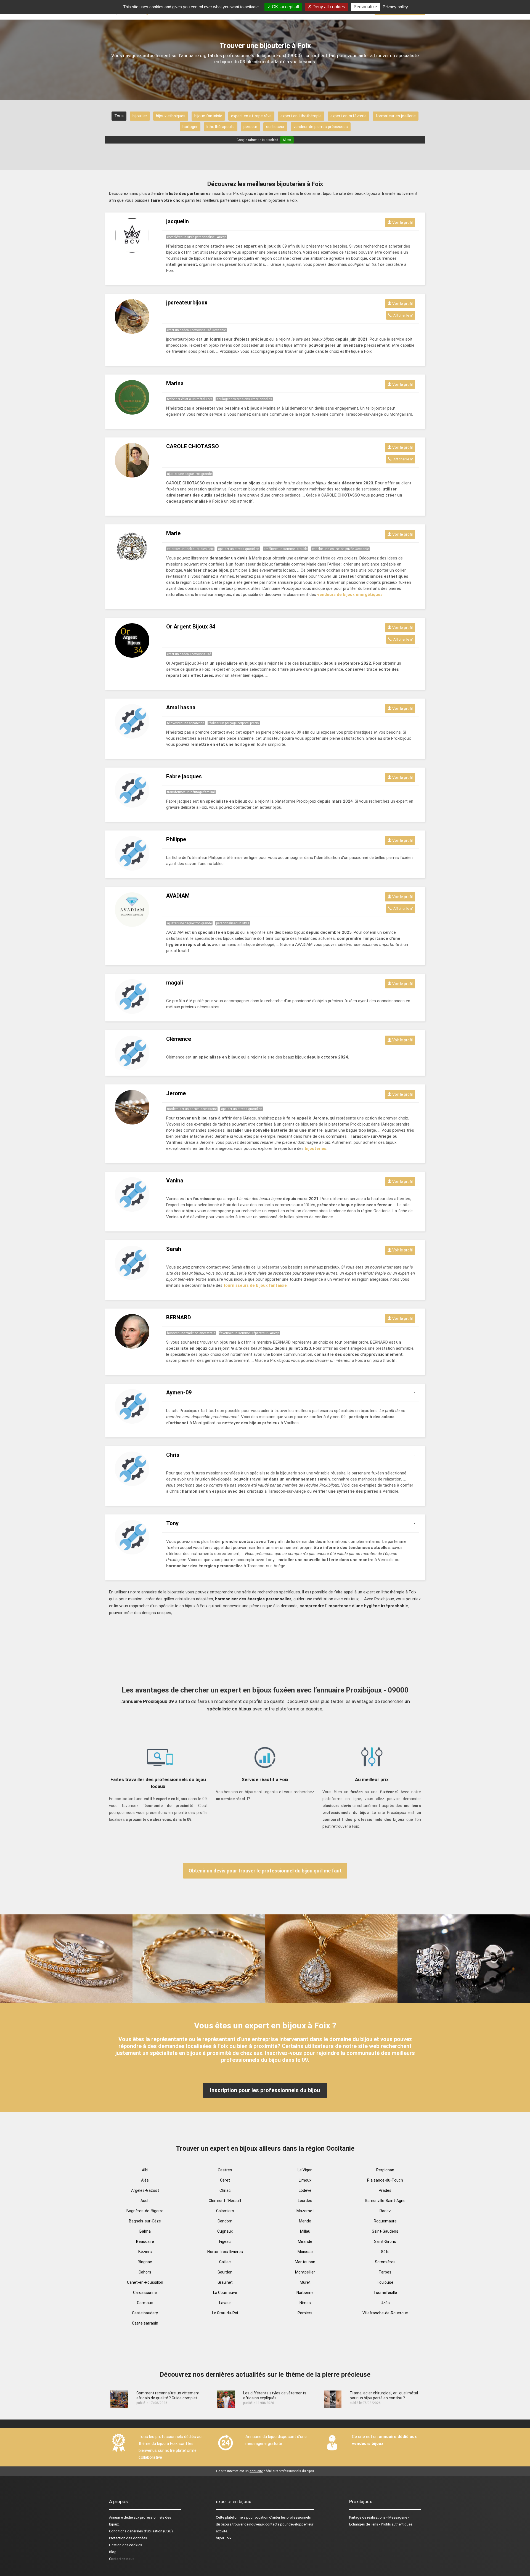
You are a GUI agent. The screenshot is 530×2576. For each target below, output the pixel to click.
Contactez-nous (122, 2559)
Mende (305, 2221)
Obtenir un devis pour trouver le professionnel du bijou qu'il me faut (265, 1871)
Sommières (385, 2262)
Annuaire (116, 2517)
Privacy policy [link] (395, 7)
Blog (113, 2552)
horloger (190, 127)
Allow (287, 140)
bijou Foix (224, 2538)
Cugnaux (225, 2231)
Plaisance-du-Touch (385, 2180)
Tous (119, 116)
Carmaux (145, 2303)
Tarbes (385, 2272)
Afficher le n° (402, 315)
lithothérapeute (221, 127)
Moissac (305, 2252)
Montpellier (305, 2272)
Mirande (305, 2241)
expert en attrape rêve (251, 116)
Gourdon (225, 2272)
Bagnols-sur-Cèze (145, 2221)
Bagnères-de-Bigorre (145, 2211)
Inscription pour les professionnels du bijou (265, 2090)
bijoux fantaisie (208, 116)
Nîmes (305, 2303)
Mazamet (305, 2211)
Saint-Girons (385, 2241)
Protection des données (128, 2538)
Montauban (305, 2262)
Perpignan (385, 2170)
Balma (145, 2231)
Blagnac (145, 2262)
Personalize (365, 7)
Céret (225, 2180)
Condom (225, 2221)
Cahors (145, 2272)
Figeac (225, 2241)
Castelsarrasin (145, 2323)
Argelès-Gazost (145, 2190)
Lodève (305, 2190)
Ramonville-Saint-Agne (385, 2201)
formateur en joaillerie (396, 116)
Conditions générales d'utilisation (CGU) (141, 2531)
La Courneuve (225, 2293)
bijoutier (140, 116)
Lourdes (305, 2201)
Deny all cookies (328, 7)
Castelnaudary (145, 2313)
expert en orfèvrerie (349, 116)
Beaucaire (145, 2241)
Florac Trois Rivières (225, 2252)
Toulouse (385, 2282)
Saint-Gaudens (385, 2231)
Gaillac (225, 2262)
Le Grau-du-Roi (225, 2313)
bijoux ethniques (171, 116)
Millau (305, 2231)
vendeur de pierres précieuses (321, 127)
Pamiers (305, 2313)
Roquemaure (385, 2221)
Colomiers (225, 2211)
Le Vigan (305, 2170)
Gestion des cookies (126, 2545)
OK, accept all (285, 7)
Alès (145, 2180)
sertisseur (275, 127)
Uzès (385, 2303)
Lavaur (225, 2303)
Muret (305, 2282)
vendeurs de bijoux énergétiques (350, 595)
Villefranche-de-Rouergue (385, 2313)
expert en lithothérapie (301, 116)
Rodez (385, 2211)
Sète (385, 2252)
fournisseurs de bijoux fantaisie (255, 1285)
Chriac (225, 2190)
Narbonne (305, 2293)
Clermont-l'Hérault (225, 2201)
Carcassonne (145, 2293)
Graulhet (225, 2282)
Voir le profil (402, 222)
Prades (385, 2190)
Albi (145, 2170)
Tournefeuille (385, 2293)
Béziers (145, 2252)
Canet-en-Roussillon (145, 2282)
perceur (250, 127)
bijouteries (316, 1148)
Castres (225, 2170)
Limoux (305, 2180)
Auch (145, 2201)
